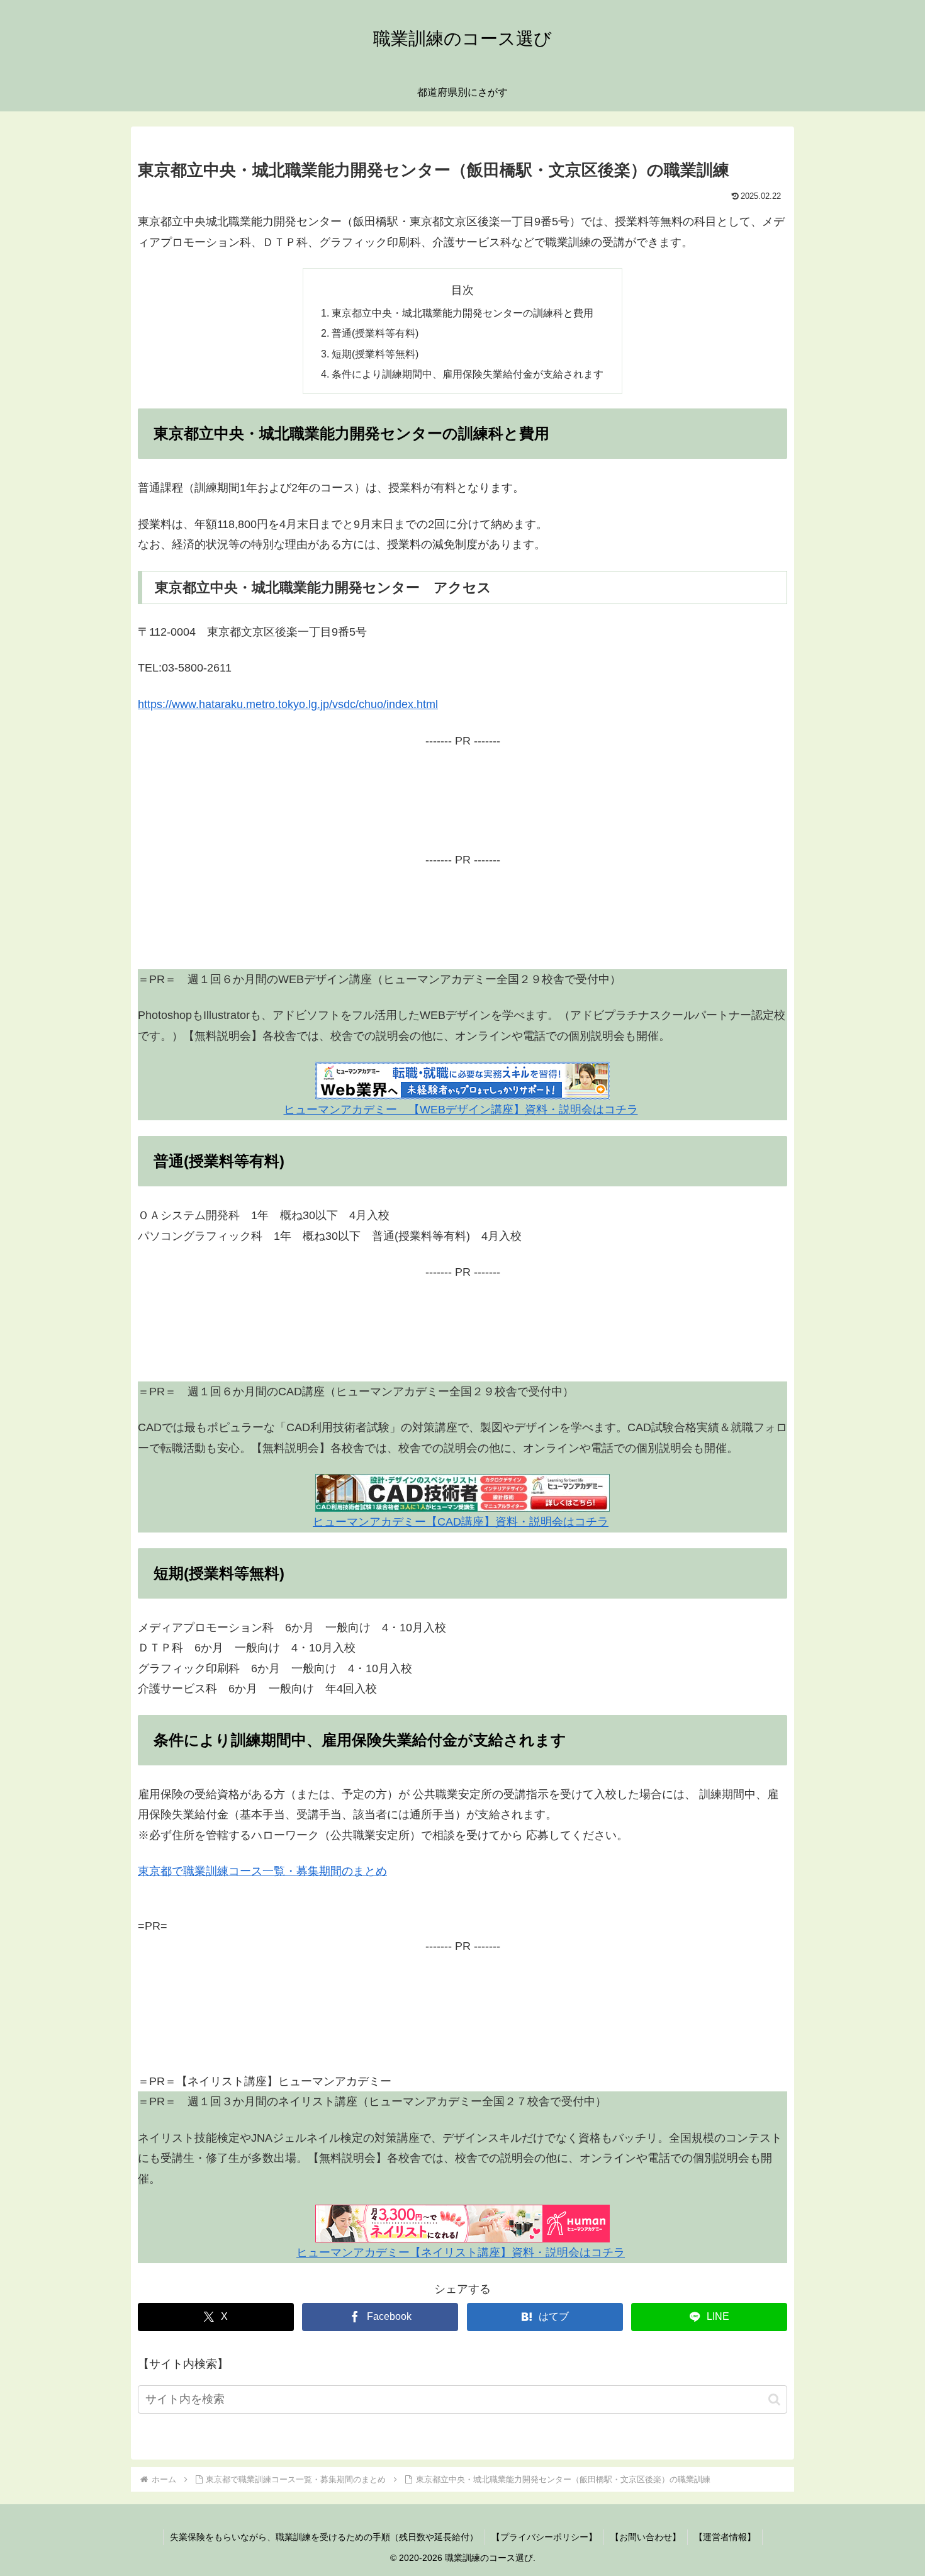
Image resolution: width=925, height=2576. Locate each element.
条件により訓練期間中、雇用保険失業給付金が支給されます (468, 374)
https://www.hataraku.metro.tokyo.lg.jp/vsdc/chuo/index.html (288, 704)
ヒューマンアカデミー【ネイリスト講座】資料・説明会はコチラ (461, 2253)
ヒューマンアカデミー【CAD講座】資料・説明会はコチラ (461, 1522)
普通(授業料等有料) (375, 333)
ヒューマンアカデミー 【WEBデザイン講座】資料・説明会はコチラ (461, 1110)
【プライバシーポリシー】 (544, 2537)
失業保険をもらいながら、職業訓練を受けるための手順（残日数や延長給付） (324, 2537)
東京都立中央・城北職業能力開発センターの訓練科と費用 (462, 313)
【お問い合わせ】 (646, 2537)
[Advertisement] (462, 808)
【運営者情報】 (725, 2537)
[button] (774, 2399)
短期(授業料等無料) (375, 354)
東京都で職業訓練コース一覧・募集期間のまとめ (262, 1871)
